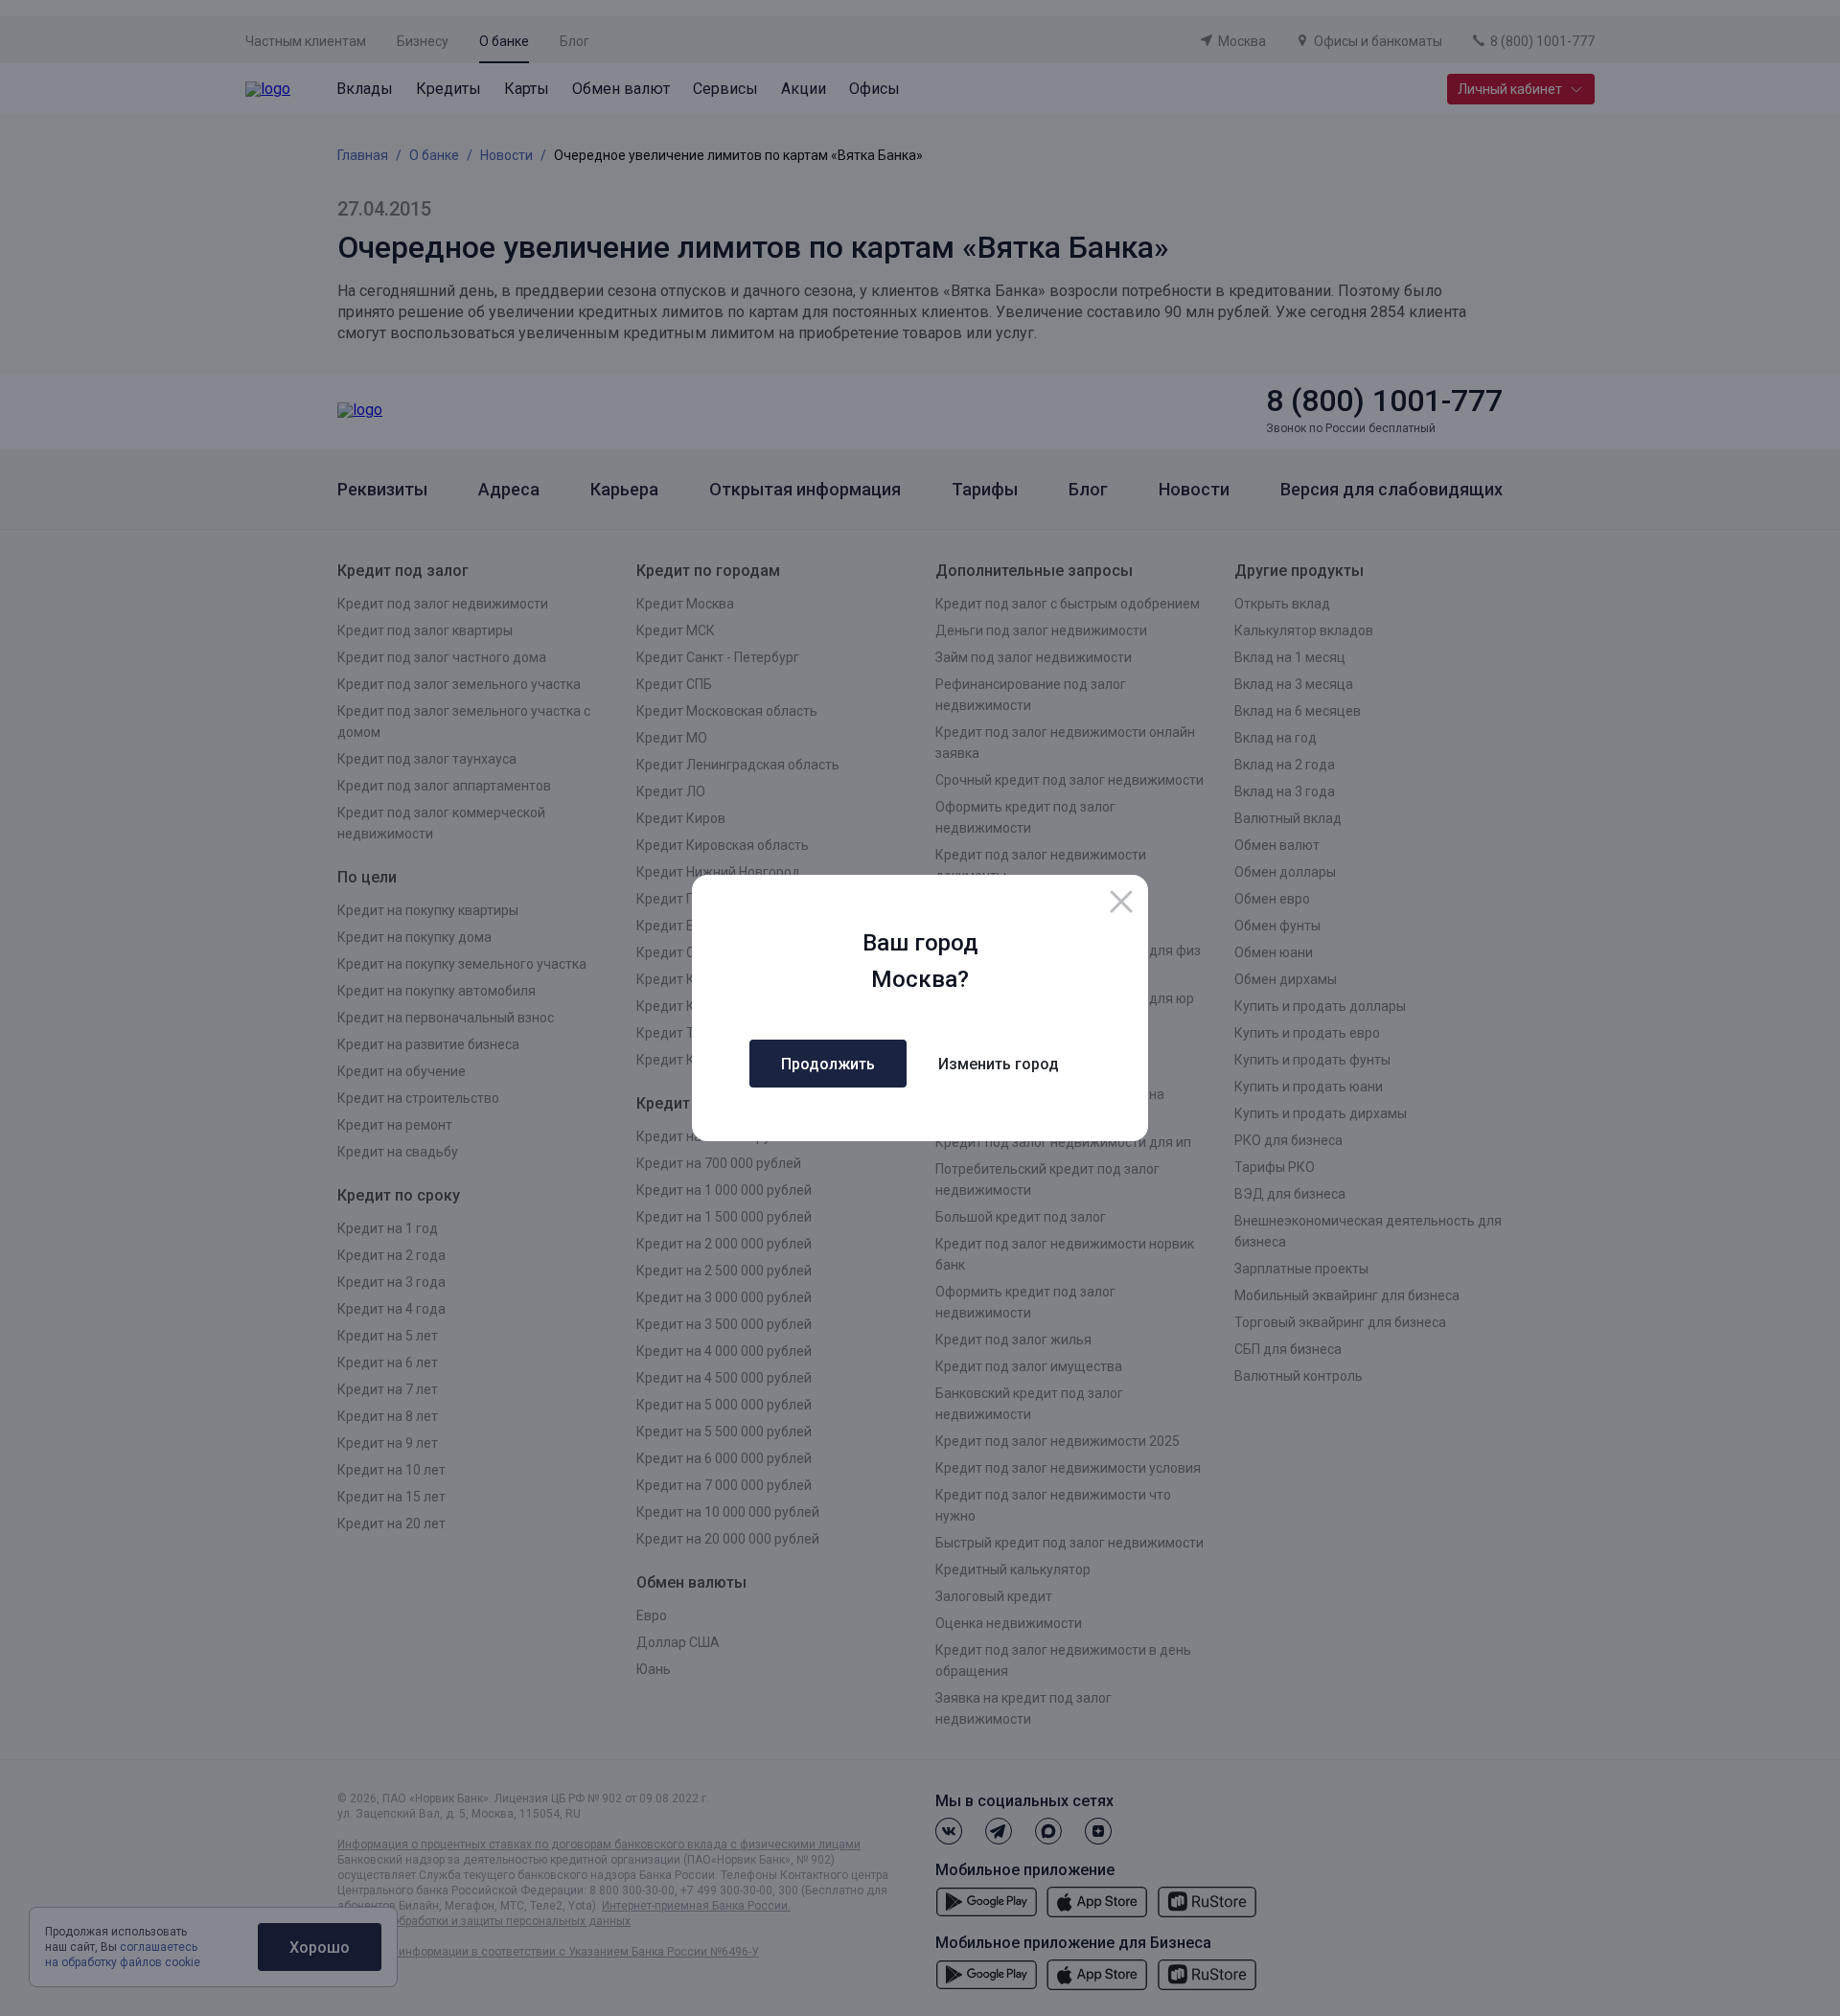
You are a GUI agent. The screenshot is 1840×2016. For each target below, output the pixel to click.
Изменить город (999, 1064)
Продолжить (828, 1064)
